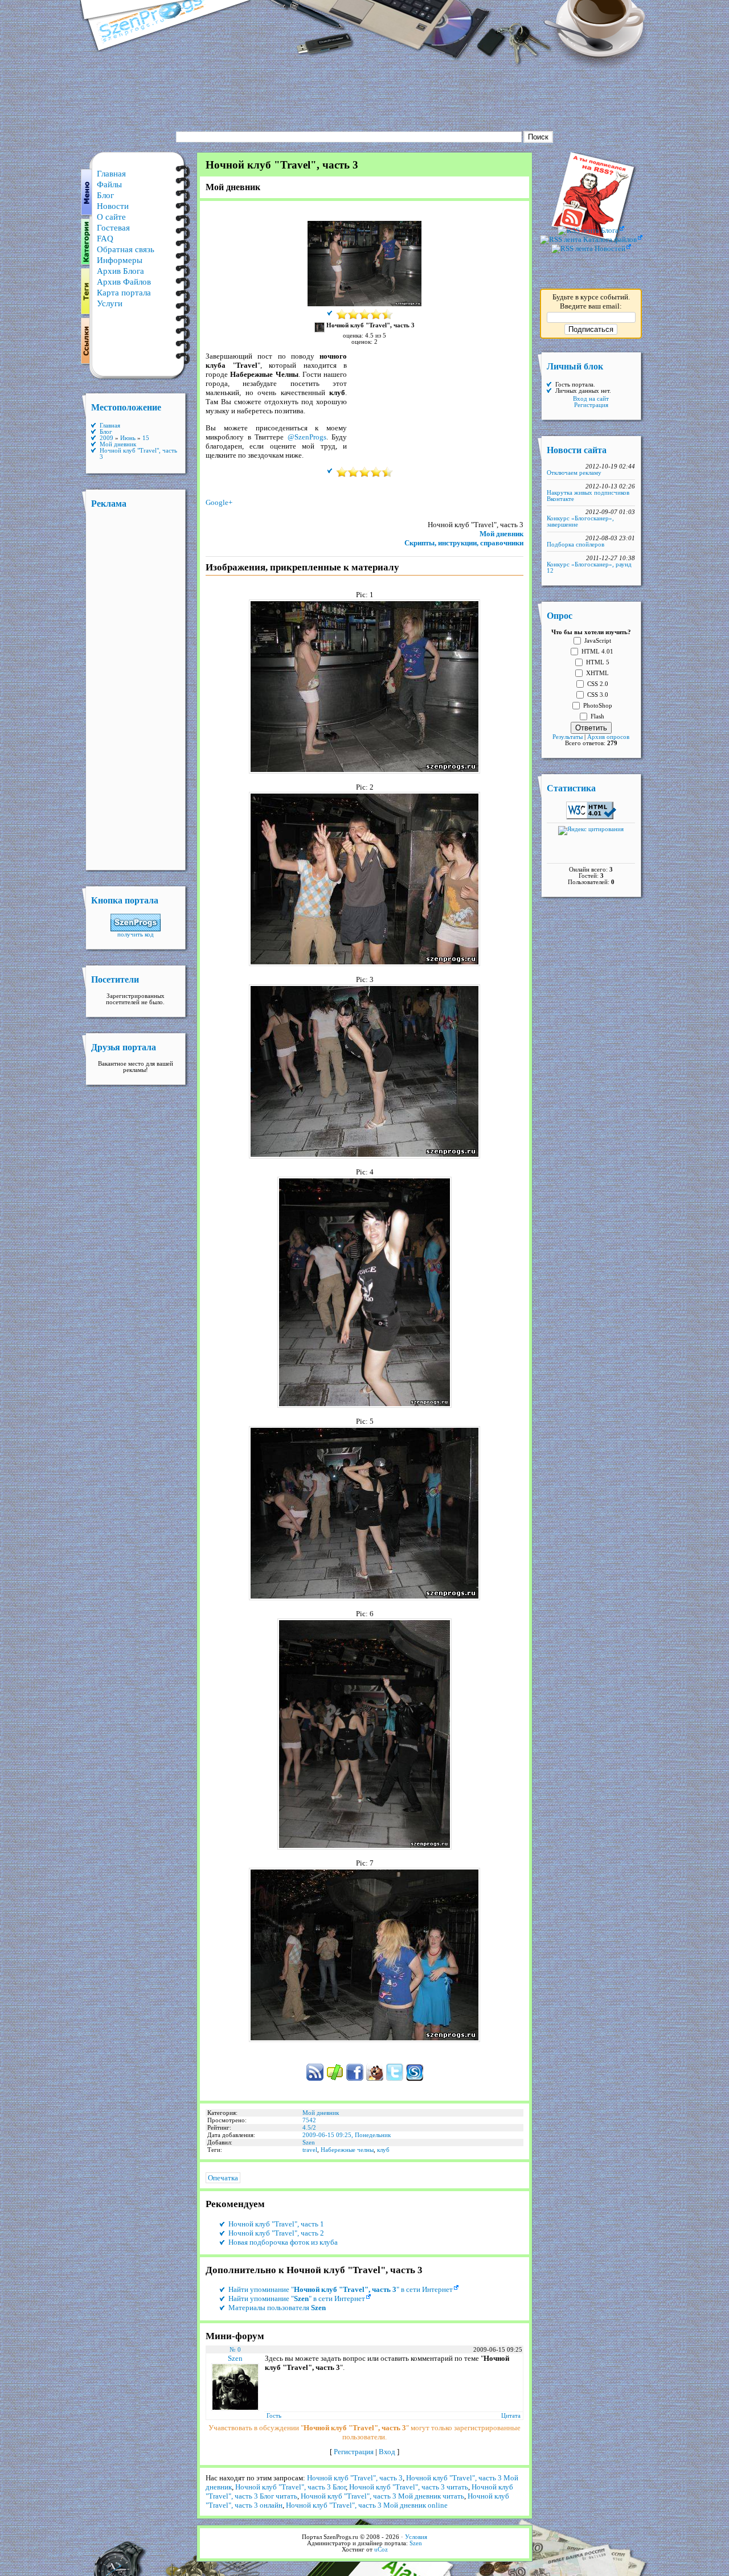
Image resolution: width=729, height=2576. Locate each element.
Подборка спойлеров (576, 545)
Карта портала (124, 293)
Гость (274, 2416)
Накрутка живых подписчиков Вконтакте (588, 496)
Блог (105, 195)
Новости (113, 206)
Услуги (110, 303)
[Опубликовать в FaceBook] (355, 2079)
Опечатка (223, 2178)
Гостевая (113, 228)
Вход (387, 2452)
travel (310, 2150)
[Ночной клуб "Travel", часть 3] (364, 771)
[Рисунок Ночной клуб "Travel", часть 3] (364, 304)
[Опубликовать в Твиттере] (395, 2079)
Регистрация (354, 2452)
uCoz (381, 2550)
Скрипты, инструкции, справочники (464, 543)
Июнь (128, 438)
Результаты (568, 737)
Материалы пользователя (277, 2308)
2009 (107, 438)
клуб (383, 2150)
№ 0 (235, 2350)
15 (146, 438)
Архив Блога (120, 271)
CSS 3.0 (598, 695)
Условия (416, 2537)
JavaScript (598, 641)
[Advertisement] (364, 94)
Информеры (120, 260)
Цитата (511, 2416)
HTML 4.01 (597, 652)
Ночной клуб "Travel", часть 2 (276, 2233)
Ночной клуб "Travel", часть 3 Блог (290, 2487)
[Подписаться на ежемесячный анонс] (415, 2079)
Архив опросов (608, 737)
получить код (136, 934)
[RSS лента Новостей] (591, 248)
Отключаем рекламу (574, 473)
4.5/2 (309, 2128)
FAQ (105, 239)
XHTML (597, 673)
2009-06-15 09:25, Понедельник (347, 2135)
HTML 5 (598, 662)
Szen (309, 2142)
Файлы (109, 184)
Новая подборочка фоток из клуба (283, 2242)
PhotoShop (598, 706)
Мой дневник (501, 534)
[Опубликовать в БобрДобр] (375, 2079)
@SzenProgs (307, 437)
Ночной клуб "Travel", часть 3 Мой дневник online (367, 2505)
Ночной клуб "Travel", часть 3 (355, 2478)
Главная (111, 174)
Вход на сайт (591, 399)
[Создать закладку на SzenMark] (335, 2079)
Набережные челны (347, 2150)
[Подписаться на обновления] (315, 2079)
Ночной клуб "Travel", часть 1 (276, 2224)
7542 (309, 2120)
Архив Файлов (124, 282)
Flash (597, 716)
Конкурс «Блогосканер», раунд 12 (589, 568)
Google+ (219, 502)
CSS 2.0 (598, 684)
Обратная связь (126, 249)
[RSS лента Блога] (591, 230)
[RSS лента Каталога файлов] (591, 239)
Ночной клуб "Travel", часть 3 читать (409, 2487)
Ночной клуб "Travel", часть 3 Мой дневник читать (382, 2496)
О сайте (111, 217)
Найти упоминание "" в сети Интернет (341, 2289)
